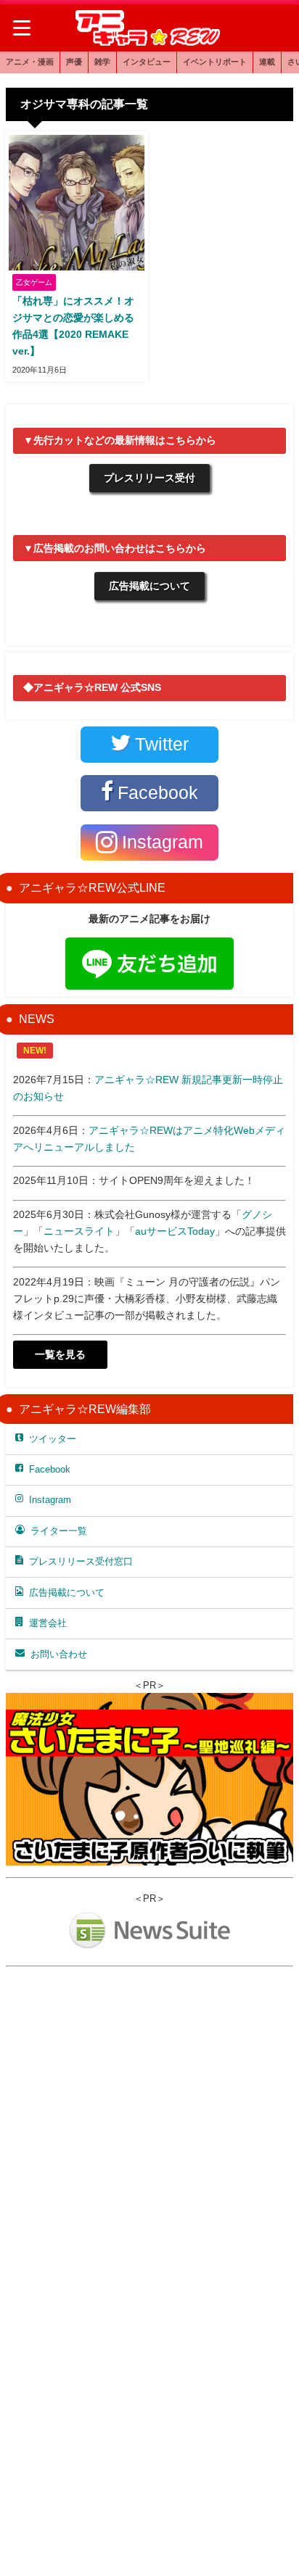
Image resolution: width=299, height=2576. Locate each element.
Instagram (50, 1500)
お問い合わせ (59, 1654)
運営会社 (48, 1623)
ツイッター (53, 1439)
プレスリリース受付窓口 (81, 1561)
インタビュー (147, 62)
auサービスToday (175, 1231)
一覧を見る (60, 1354)
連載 (267, 62)
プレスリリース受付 (149, 478)
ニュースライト (79, 1231)
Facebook (50, 1469)
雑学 (102, 62)
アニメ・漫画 (30, 62)
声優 (74, 62)
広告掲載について (149, 586)
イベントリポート (215, 62)
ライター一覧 (59, 1531)
